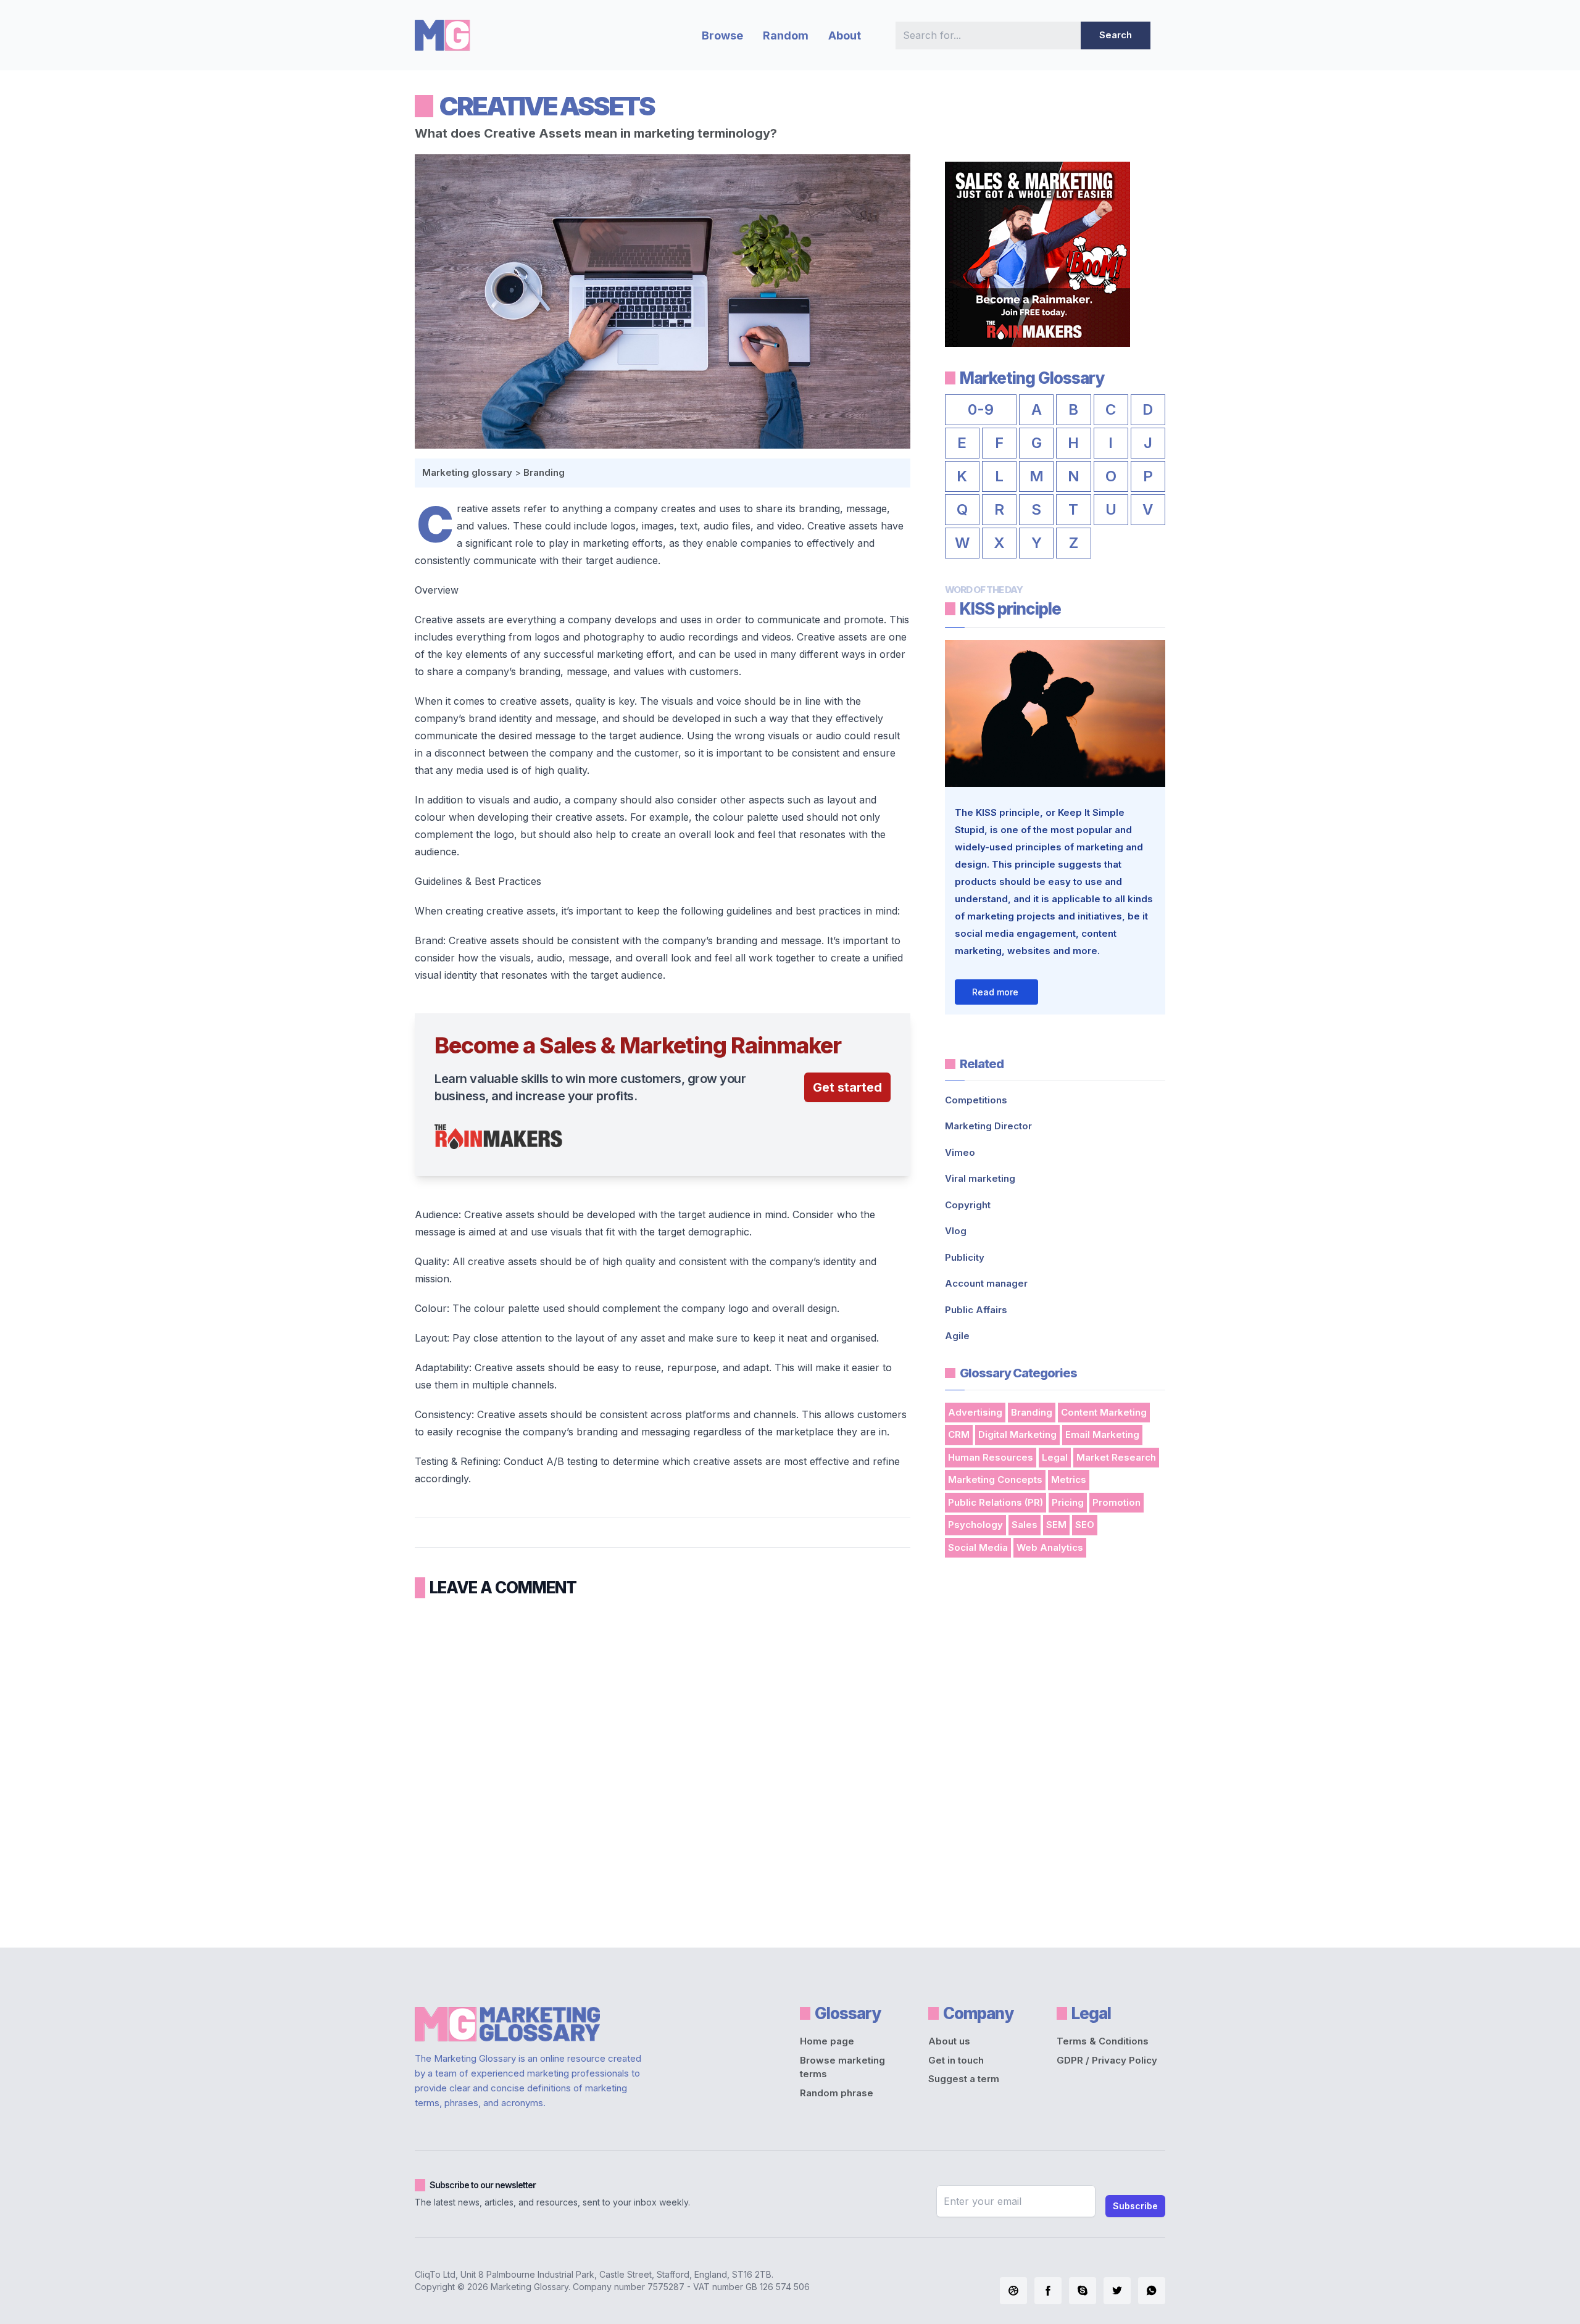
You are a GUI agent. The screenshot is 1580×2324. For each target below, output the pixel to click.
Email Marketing (1102, 1434)
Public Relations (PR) (996, 1502)
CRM (959, 1434)
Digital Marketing (1017, 1434)
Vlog (956, 1231)
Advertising (975, 1412)
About (845, 35)
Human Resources (991, 1457)
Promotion (1116, 1502)
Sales (1025, 1525)
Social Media (978, 1547)
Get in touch (956, 2060)
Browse (722, 35)
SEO (1085, 1525)
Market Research (1116, 1457)
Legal (1055, 1457)
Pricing (1068, 1502)
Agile (957, 1336)
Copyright (968, 1205)
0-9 (981, 409)
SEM (1056, 1525)
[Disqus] (663, 1769)
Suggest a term (964, 2079)
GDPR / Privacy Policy (1107, 2060)
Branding (544, 472)
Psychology (975, 1525)
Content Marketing (1104, 1412)
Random (786, 35)
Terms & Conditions (1103, 2041)
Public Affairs (976, 1310)
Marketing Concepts (995, 1479)
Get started (847, 1087)
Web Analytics (1050, 1547)
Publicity (965, 1257)
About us (949, 2041)
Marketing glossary (467, 472)
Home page (827, 2041)
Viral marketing (980, 1178)
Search (1116, 35)
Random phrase (837, 2093)
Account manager (986, 1283)
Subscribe (1135, 2206)
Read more (995, 992)
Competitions (976, 1100)
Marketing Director (988, 1126)
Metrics (1069, 1479)
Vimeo (960, 1152)
